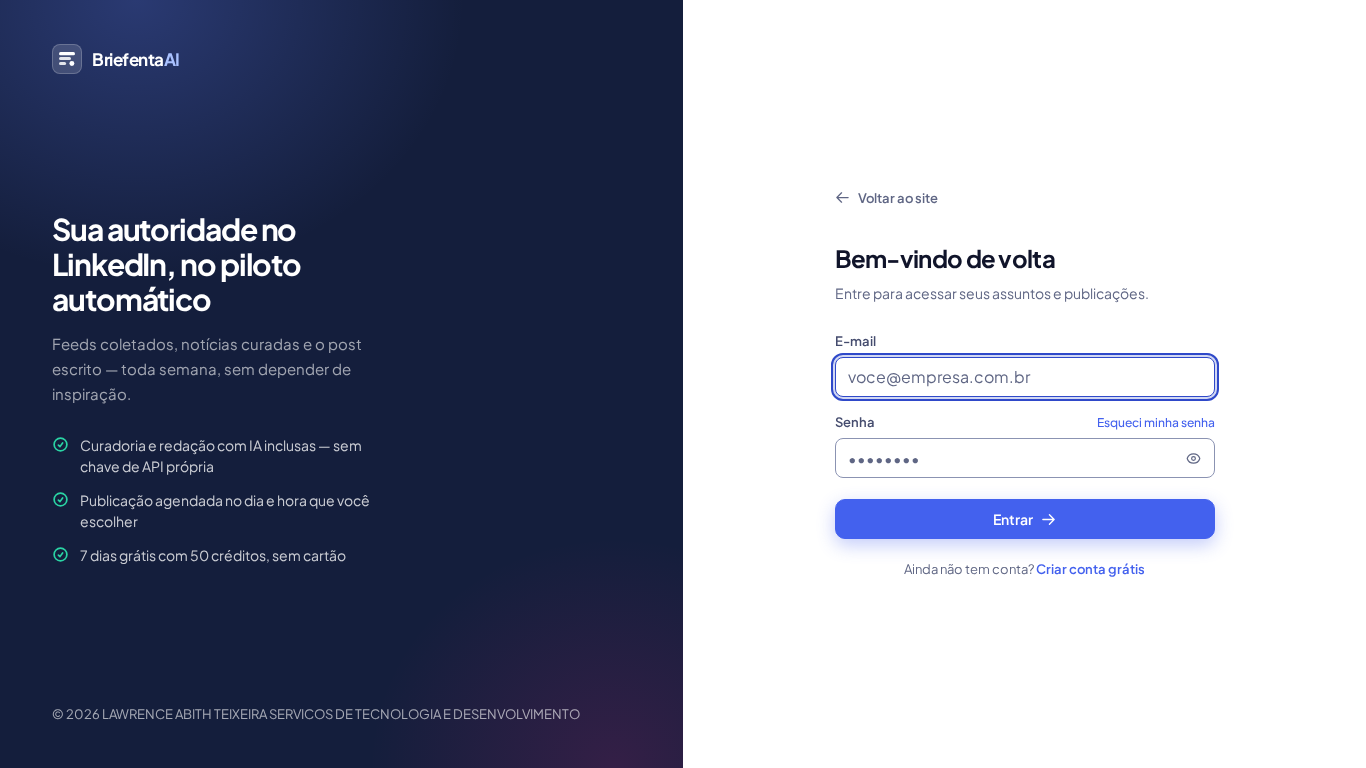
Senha (1025, 422)
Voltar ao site (898, 198)
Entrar (1013, 519)
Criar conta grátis (1090, 569)
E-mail (855, 341)
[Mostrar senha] (1194, 458)
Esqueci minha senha (1156, 422)
